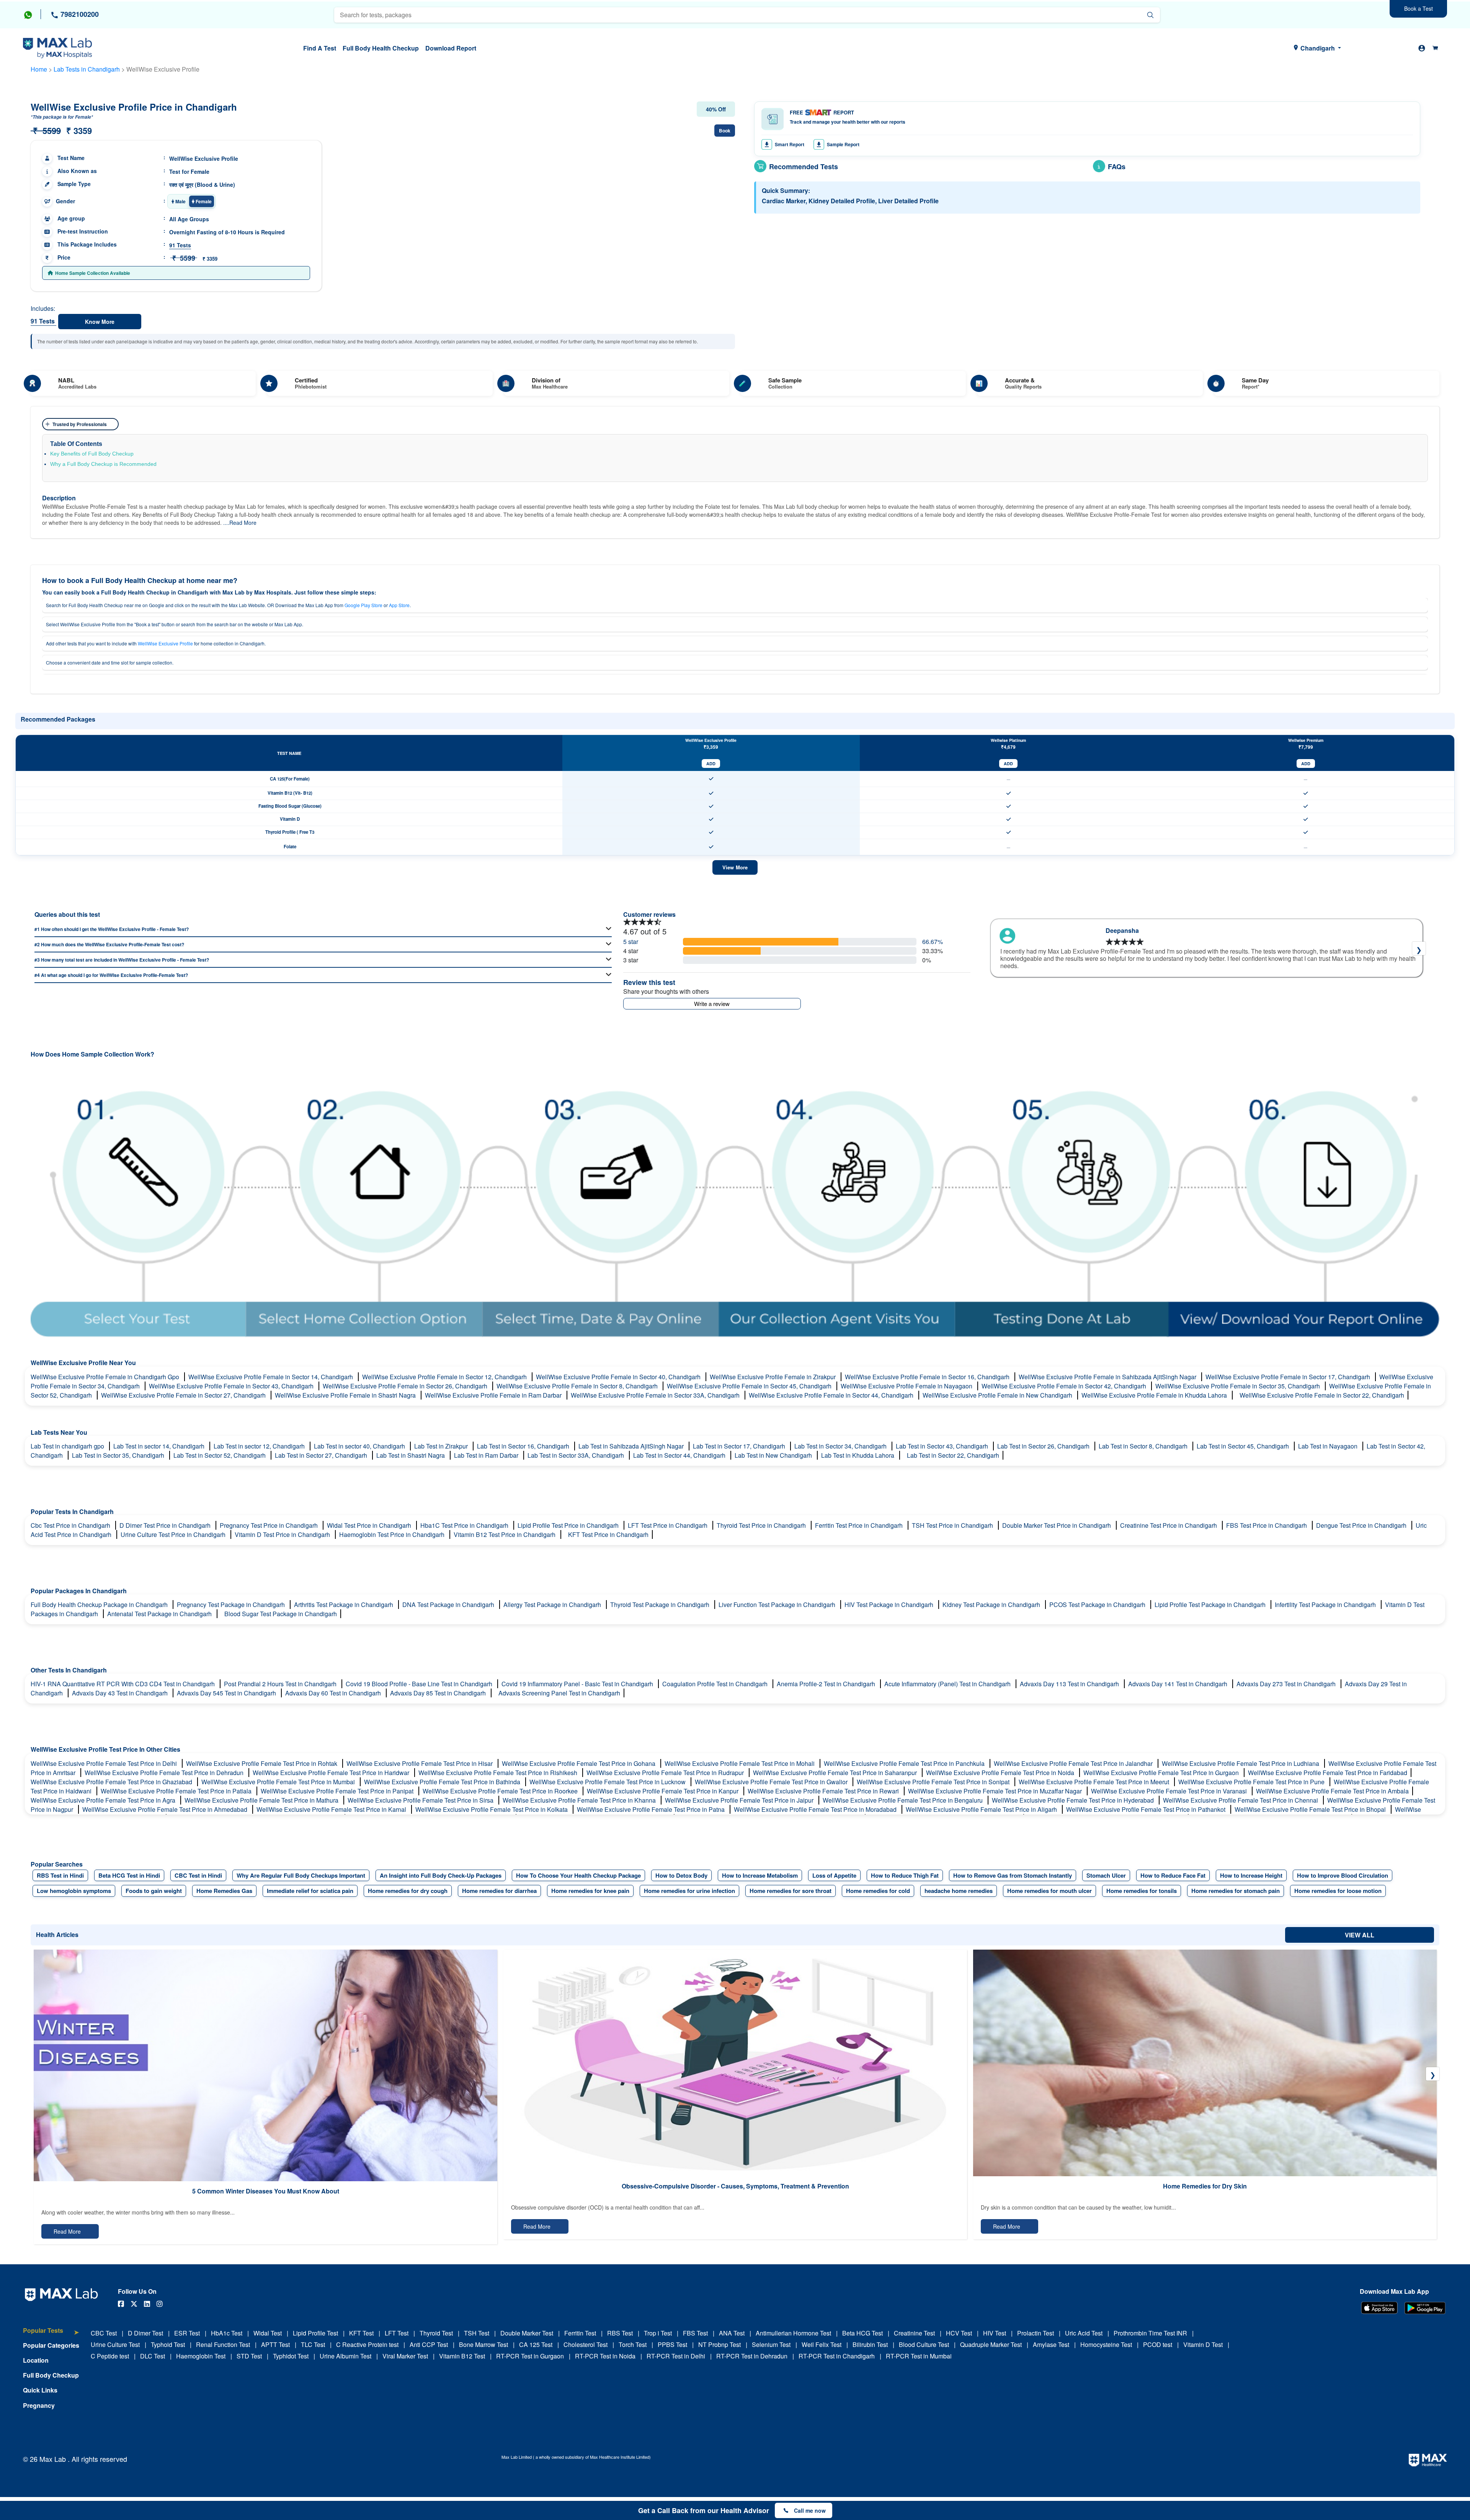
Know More (100, 322)
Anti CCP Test (429, 2344)
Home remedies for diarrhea (499, 1891)
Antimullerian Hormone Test (793, 2333)
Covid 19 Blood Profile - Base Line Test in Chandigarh (420, 1684)
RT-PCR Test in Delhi (676, 2356)
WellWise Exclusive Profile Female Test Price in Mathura (262, 1800)
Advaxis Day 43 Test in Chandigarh (121, 1693)
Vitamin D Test (1203, 2344)
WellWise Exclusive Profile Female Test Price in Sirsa (421, 1800)
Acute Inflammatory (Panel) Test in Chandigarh (948, 1684)
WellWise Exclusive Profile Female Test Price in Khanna (580, 1800)
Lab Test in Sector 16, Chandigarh (524, 1446)
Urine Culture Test (115, 2344)
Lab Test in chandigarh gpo (68, 1446)
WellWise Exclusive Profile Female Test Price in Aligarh (982, 1809)
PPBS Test (672, 2344)
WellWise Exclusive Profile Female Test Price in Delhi (105, 1763)
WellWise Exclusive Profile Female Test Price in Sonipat (934, 1782)
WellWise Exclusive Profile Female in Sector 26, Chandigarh (406, 1386)
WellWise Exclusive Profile (165, 643)
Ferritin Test (580, 2333)
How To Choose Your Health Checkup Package (578, 1875)
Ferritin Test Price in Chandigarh (860, 1525)
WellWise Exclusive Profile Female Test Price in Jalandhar (1074, 1763)
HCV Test (959, 2333)
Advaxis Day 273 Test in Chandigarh (1287, 1684)
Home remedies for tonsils (1142, 1891)
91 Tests (180, 245)
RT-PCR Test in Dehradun (752, 2356)
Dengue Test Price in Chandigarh (1362, 1525)
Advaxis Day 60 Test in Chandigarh (334, 1693)
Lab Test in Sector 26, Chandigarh (1044, 1446)
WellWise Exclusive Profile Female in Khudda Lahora (1155, 1395)
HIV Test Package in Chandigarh (890, 1605)
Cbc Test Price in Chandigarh (71, 1525)
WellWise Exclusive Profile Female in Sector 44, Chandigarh (832, 1395)
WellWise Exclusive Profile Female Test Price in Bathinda (443, 1782)
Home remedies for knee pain (590, 1891)
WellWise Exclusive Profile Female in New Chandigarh (998, 1395)
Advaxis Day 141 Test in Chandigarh (1178, 1684)
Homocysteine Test (1106, 2344)
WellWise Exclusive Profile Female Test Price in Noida (1001, 1773)
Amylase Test (1051, 2344)
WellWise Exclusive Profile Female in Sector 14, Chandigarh (271, 1377)
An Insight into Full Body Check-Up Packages (441, 1875)
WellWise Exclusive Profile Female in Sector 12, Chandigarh (445, 1377)
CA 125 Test (536, 2344)
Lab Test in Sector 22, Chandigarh (953, 1455)
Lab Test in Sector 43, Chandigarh (943, 1446)
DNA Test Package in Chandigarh (449, 1605)
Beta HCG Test (862, 2333)
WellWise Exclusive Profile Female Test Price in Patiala (177, 1791)
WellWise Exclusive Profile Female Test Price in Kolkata (492, 1809)
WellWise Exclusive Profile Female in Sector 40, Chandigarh (619, 1377)
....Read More (240, 523)
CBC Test (104, 2333)
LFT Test (397, 2333)
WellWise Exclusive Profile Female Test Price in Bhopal (1311, 1809)
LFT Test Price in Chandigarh (668, 1525)
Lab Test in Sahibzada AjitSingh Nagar (632, 1446)
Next (1419, 948)
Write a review (712, 1004)
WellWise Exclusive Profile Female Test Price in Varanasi (1170, 1791)
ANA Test (732, 2333)
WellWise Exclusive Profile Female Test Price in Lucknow (608, 1782)
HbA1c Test (227, 2333)
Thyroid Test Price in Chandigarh (762, 1525)
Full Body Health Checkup (381, 48)
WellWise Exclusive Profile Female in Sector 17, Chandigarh (1289, 1377)
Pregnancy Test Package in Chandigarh (232, 1605)
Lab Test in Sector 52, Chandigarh (220, 1455)
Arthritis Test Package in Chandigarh (344, 1605)
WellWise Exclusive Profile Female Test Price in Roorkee (501, 1791)
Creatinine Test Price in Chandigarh (1169, 1525)
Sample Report (843, 144)
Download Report (451, 48)
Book (725, 131)
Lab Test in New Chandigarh (774, 1455)
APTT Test (275, 2344)
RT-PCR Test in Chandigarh (837, 2356)
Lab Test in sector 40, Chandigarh (360, 1446)
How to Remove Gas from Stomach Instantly (1013, 1875)
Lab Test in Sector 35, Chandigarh (119, 1455)
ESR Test (187, 2333)
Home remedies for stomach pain (1236, 1891)
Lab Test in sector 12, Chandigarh (260, 1446)
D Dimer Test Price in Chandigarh (166, 1525)
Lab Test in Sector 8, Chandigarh (1144, 1446)
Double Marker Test (527, 2333)
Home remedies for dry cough (408, 1891)
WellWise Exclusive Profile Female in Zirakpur (773, 1377)
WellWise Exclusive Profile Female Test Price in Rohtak (262, 1763)
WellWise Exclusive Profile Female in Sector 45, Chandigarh (750, 1386)
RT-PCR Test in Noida (605, 2356)
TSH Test (477, 2333)
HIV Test (995, 2333)
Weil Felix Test (822, 2344)
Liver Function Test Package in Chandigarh (778, 1605)
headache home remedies (959, 1891)
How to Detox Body (681, 1875)
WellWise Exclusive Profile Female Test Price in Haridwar (332, 1773)
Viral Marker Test (405, 2356)
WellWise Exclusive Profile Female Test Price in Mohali (740, 1763)
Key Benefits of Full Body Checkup (92, 454)
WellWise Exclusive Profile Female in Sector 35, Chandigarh (1238, 1386)
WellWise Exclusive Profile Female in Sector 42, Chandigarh (1065, 1386)
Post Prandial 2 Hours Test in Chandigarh (281, 1684)
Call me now (810, 2510)
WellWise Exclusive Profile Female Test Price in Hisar (420, 1763)
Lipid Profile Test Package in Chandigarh (1211, 1605)
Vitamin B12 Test (462, 2356)
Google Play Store (363, 605)
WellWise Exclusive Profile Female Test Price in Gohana (579, 1763)
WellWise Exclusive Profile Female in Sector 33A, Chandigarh (656, 1395)
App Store (399, 605)
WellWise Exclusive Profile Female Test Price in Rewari (824, 1791)
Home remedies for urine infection (689, 1891)
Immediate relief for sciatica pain (310, 1891)
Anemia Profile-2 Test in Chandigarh (827, 1684)
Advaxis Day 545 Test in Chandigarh (227, 1693)
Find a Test (320, 48)
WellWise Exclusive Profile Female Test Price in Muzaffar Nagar (996, 1791)
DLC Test (153, 2356)
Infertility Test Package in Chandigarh (1326, 1605)
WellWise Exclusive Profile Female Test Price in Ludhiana (1241, 1763)
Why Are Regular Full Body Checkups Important (301, 1875)
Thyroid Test (436, 2333)
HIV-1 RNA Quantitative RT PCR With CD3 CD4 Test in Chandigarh (123, 1684)
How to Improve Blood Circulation (1343, 1875)
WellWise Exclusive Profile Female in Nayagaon (907, 1386)
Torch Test (633, 2344)
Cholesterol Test (586, 2344)
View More (735, 867)
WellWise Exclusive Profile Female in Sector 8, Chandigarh (578, 1386)
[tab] (51, 2334)
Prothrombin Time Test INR (1150, 2333)
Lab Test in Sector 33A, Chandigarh (577, 1455)
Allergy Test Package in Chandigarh (553, 1605)
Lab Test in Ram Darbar (487, 1455)
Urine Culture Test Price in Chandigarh (174, 1534)
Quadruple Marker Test (991, 2344)
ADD (711, 764)
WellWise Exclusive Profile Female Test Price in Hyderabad (1074, 1800)
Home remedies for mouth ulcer (1049, 1891)
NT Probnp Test (719, 2344)
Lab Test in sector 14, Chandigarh (160, 1446)
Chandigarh (1318, 48)
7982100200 (79, 14)
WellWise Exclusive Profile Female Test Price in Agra (104, 1800)
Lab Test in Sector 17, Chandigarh (740, 1446)
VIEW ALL (1360, 1935)
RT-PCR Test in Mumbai (919, 2356)
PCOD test (1158, 2344)
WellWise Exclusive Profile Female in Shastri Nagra (346, 1395)
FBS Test (695, 2333)
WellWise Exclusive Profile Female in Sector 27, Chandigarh (184, 1395)
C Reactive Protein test (367, 2344)
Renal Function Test (223, 2344)
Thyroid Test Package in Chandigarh (661, 1605)
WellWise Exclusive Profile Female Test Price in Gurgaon (1162, 1773)
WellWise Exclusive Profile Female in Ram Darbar (494, 1395)
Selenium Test (771, 2344)
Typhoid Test (168, 2344)
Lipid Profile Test (315, 2333)
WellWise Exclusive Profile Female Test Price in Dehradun (165, 1773)
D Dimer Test (145, 2333)
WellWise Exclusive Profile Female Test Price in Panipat (338, 1791)
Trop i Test (658, 2333)
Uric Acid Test (1084, 2333)
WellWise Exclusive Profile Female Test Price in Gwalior (772, 1782)
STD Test (249, 2356)
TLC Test (313, 2344)
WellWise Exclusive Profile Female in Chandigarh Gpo (106, 1377)
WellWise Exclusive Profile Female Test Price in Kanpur (663, 1791)
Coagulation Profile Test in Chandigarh (716, 1684)
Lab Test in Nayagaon (1329, 1446)
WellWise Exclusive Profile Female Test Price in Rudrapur (666, 1773)
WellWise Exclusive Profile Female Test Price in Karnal (332, 1809)
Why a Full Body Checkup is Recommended (103, 464)
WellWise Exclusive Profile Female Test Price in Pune (1252, 1782)
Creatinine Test (914, 2333)
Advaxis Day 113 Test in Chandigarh (1070, 1684)
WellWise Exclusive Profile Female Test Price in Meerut (1095, 1782)
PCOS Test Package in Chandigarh (1098, 1605)
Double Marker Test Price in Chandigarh (1057, 1525)
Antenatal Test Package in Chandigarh (160, 1614)
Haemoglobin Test (201, 2356)
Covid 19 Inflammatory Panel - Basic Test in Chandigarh (578, 1684)
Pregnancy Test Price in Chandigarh (269, 1525)
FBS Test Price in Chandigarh (1267, 1525)
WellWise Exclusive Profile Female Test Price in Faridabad (1328, 1773)
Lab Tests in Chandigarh (87, 69)
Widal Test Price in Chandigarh (370, 1525)
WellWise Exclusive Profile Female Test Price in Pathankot (1147, 1809)
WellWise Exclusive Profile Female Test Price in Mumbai (279, 1782)
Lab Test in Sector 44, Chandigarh (680, 1455)
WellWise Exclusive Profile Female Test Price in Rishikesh (499, 1773)
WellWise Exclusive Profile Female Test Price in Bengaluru (903, 1800)
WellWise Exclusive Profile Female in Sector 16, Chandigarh (928, 1377)
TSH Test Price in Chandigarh (953, 1525)
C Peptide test (110, 2356)
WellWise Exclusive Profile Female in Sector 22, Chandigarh (1322, 1395)
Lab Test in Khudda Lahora (858, 1455)
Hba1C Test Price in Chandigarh (465, 1525)
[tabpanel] (1207, 948)
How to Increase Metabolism (760, 1875)
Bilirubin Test (870, 2344)
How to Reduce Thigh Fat (905, 1875)
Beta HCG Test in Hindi (129, 1875)
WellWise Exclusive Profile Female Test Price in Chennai (1241, 1800)
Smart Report (790, 144)
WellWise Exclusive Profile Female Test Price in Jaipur (740, 1800)
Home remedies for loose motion (1338, 1891)
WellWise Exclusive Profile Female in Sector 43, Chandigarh (232, 1386)
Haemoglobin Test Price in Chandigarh (393, 1534)
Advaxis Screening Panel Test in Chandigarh (559, 1693)
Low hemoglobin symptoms (74, 1891)
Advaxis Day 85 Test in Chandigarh (439, 1693)
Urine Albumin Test (345, 2356)
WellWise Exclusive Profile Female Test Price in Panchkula (905, 1763)
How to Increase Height (1251, 1875)
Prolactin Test (1036, 2333)
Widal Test (268, 2333)
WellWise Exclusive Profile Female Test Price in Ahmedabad (166, 1809)
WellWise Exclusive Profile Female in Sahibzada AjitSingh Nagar (1108, 1377)
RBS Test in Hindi (60, 1875)
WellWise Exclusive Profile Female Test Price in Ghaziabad (112, 1782)
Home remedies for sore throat (791, 1891)
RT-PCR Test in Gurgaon (530, 2356)
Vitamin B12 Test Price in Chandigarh (505, 1534)
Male (180, 201)
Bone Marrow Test (483, 2344)
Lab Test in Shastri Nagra (411, 1455)
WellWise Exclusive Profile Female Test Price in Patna (652, 1809)
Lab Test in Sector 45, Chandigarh (1244, 1446)
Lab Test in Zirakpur (442, 1446)
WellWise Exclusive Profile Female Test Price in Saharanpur (836, 1773)
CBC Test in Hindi (198, 1875)
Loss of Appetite (834, 1875)
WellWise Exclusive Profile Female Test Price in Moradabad (816, 1809)
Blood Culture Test (924, 2344)
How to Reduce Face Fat (1173, 1875)
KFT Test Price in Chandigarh (608, 1534)
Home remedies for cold (878, 1891)
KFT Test (361, 2333)
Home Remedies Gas (224, 1891)
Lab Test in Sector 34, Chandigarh (841, 1446)
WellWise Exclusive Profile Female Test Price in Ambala (1332, 1791)
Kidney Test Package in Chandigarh (992, 1605)
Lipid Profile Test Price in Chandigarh (569, 1525)
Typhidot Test (291, 2356)
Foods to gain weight (154, 1891)
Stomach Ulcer (1106, 1875)
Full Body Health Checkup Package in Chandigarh (100, 1605)
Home (39, 69)
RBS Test (620, 2333)
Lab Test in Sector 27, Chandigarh (322, 1455)
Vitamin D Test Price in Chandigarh (283, 1534)
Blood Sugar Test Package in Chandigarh (281, 1614)
